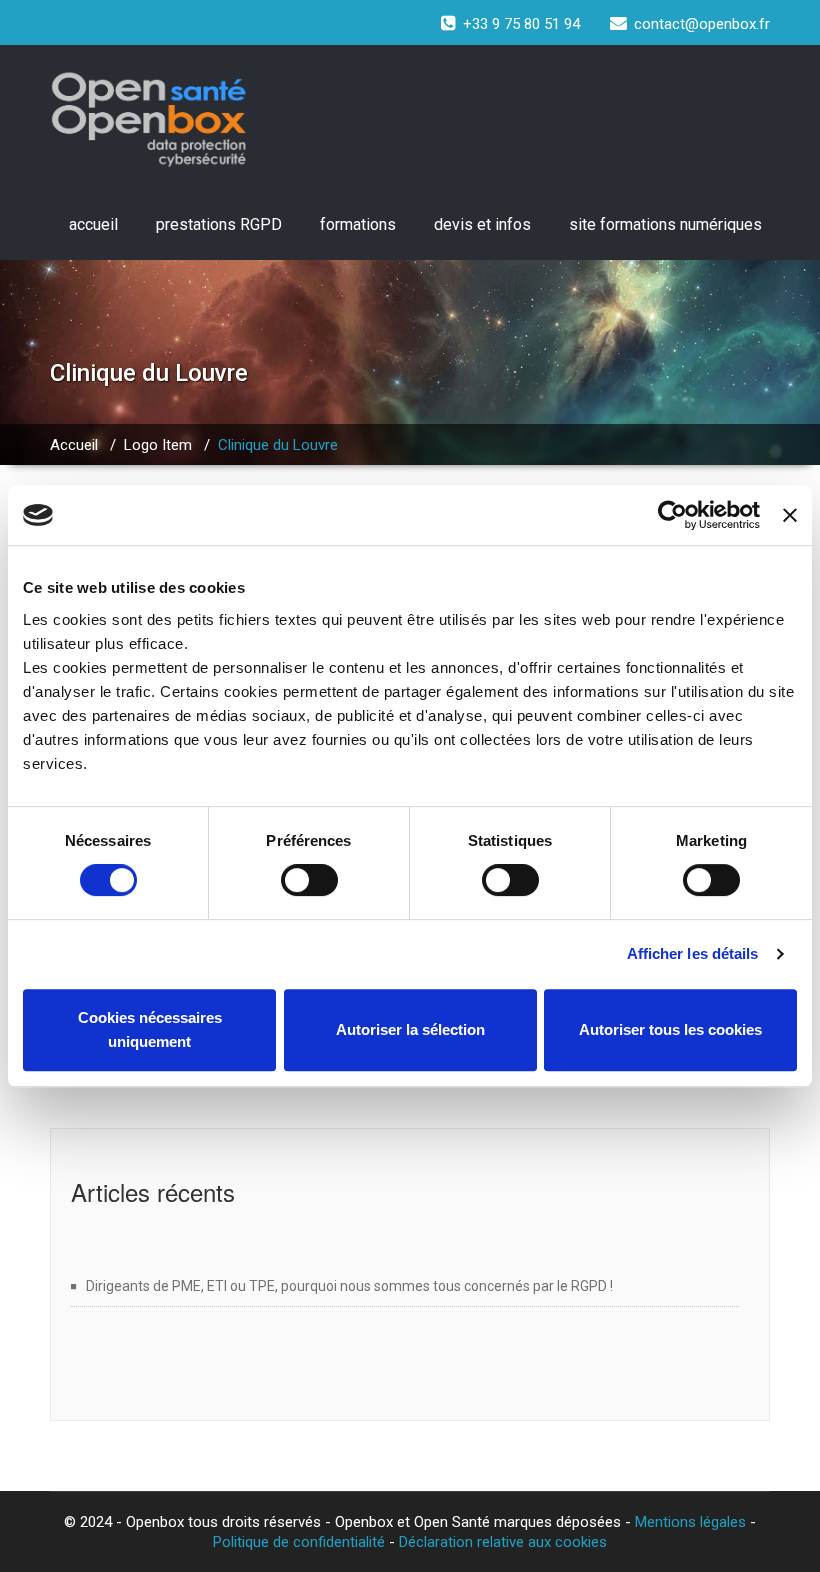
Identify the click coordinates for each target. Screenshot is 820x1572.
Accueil (74, 445)
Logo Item (158, 445)
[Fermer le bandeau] (790, 515)
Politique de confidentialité (299, 1542)
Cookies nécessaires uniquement (150, 1029)
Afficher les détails (693, 953)
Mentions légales (690, 1522)
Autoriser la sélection (410, 1029)
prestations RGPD (219, 224)
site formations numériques (665, 224)
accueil (93, 224)
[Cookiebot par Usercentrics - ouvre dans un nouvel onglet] (672, 515)
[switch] (309, 880)
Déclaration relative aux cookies (503, 1542)
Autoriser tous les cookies (670, 1029)
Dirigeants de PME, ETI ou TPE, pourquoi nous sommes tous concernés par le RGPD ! (349, 1286)
